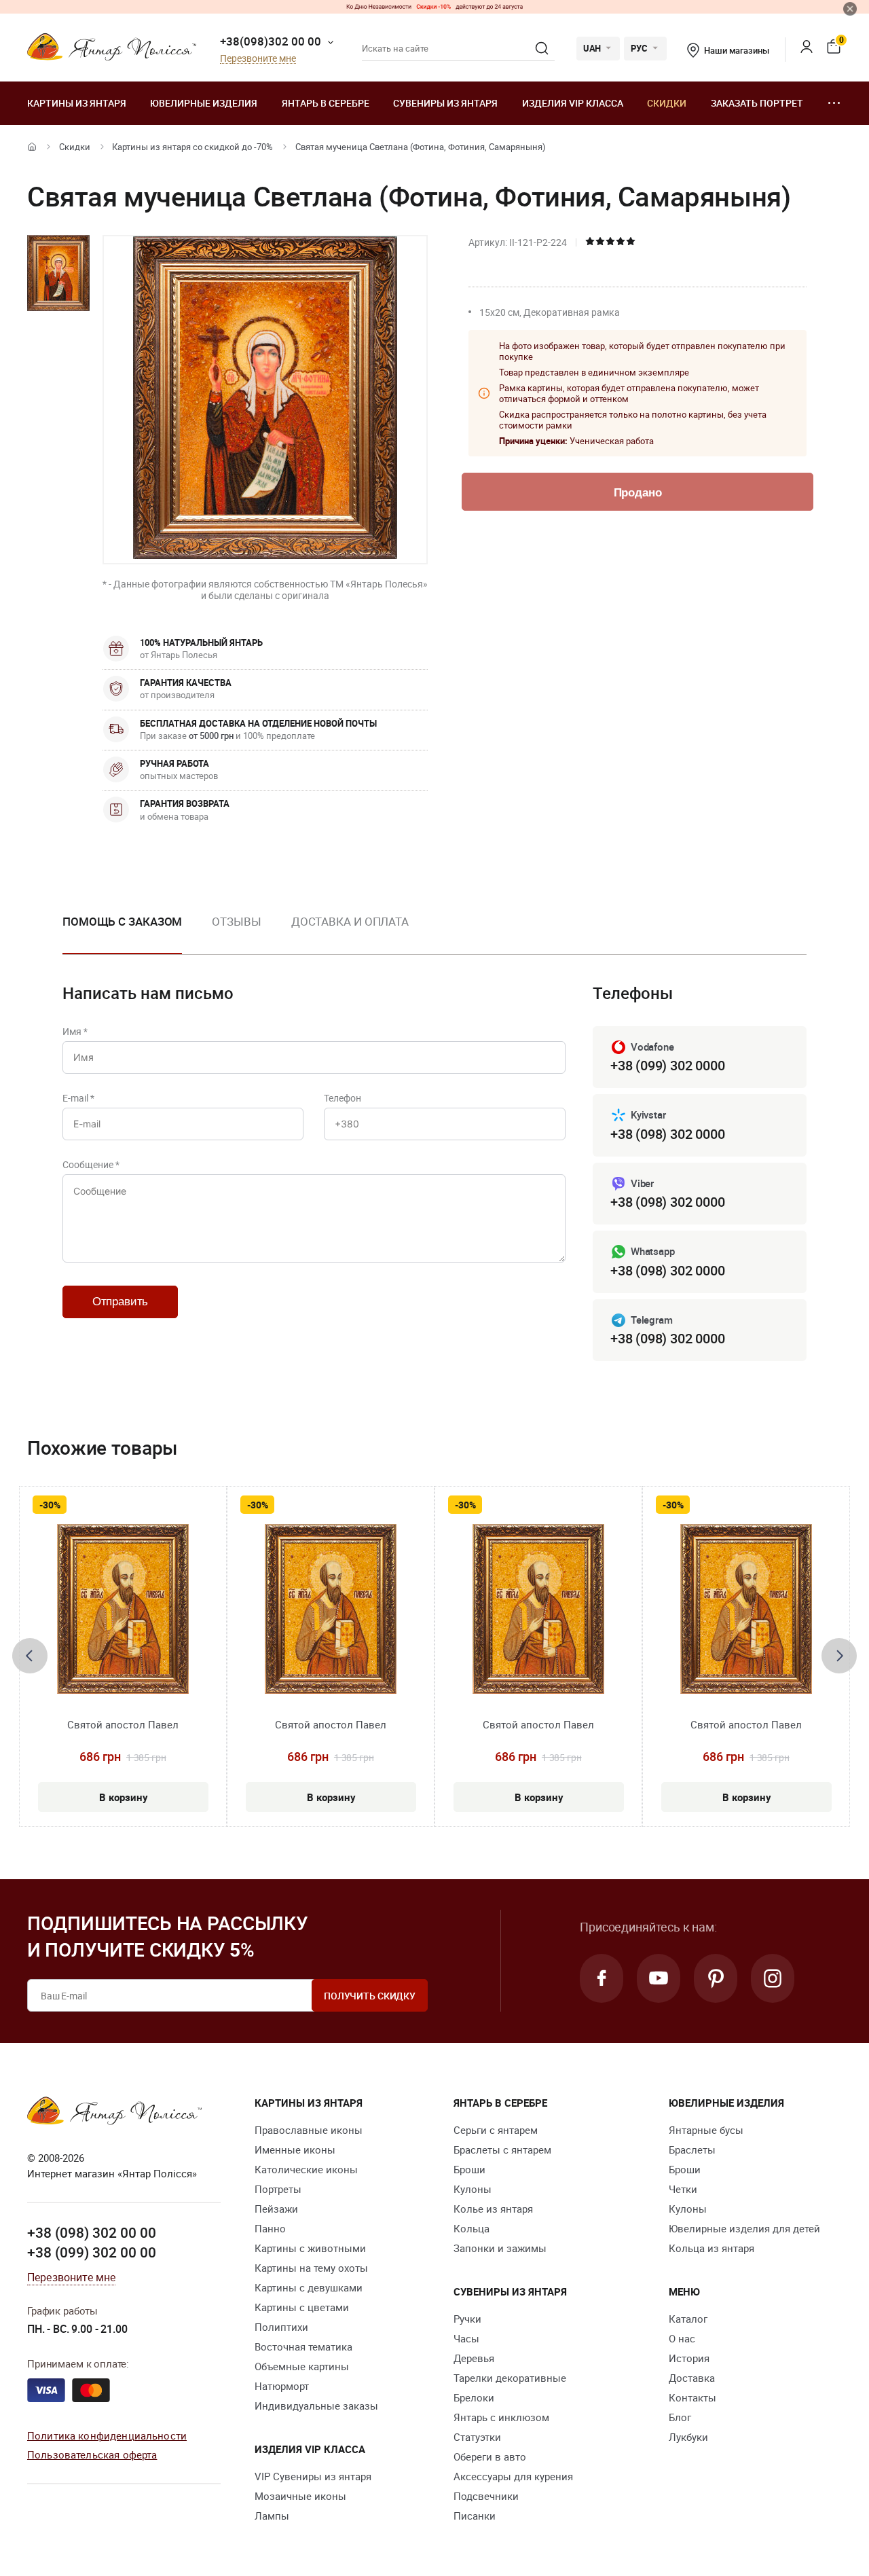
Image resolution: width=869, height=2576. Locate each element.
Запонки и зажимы (500, 2248)
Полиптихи (281, 2327)
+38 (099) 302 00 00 (92, 2252)
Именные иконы (295, 2149)
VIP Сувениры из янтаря (313, 2476)
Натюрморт (282, 2386)
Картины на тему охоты (311, 2268)
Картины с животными (310, 2248)
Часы (466, 2338)
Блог (680, 2417)
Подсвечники (486, 2496)
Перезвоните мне (258, 59)
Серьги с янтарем (496, 2130)
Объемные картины (302, 2366)
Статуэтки (477, 2437)
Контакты (692, 2397)
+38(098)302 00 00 (271, 41)
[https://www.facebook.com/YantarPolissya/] (602, 1978)
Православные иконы (309, 2130)
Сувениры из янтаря (445, 103)
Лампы (272, 2516)
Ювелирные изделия (204, 103)
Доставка (692, 2378)
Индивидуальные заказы (316, 2406)
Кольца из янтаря (711, 2248)
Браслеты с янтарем (502, 2149)
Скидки (667, 103)
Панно (270, 2228)
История (689, 2358)
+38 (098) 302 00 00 (92, 2232)
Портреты (278, 2189)
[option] (122, 932)
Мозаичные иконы (300, 2496)
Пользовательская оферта (92, 2454)
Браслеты (692, 2149)
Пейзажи (276, 2209)
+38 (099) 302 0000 (667, 1065)
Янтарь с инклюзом (501, 2417)
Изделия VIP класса (573, 103)
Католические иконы (306, 2169)
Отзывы (236, 921)
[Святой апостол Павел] (123, 1609)
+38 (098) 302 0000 (667, 1134)
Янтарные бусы (706, 2130)
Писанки (475, 2516)
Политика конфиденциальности (107, 2435)
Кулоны (473, 2189)
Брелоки (474, 2397)
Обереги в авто (490, 2456)
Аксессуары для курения (513, 2476)
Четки (683, 2189)
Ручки (467, 2319)
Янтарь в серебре (326, 103)
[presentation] (30, 1656)
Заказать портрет (757, 103)
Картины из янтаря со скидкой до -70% (192, 147)
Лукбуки (688, 2437)
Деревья (474, 2358)
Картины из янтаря (77, 103)
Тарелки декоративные (510, 2378)
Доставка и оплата (350, 921)
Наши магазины (736, 50)
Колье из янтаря (493, 2209)
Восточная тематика (303, 2346)
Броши (469, 2169)
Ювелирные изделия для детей (744, 2228)
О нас (682, 2338)
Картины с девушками (309, 2287)
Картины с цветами (302, 2307)
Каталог (688, 2319)
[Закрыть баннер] (850, 9)
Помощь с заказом (122, 921)
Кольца (472, 2228)
